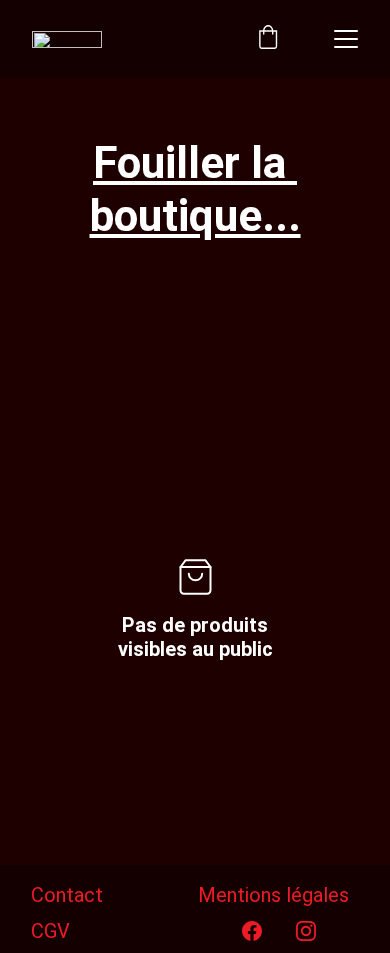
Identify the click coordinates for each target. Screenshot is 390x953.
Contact (67, 895)
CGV (50, 931)
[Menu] (346, 39)
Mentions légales (273, 895)
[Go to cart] (268, 39)
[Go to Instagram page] (306, 931)
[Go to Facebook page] (252, 931)
